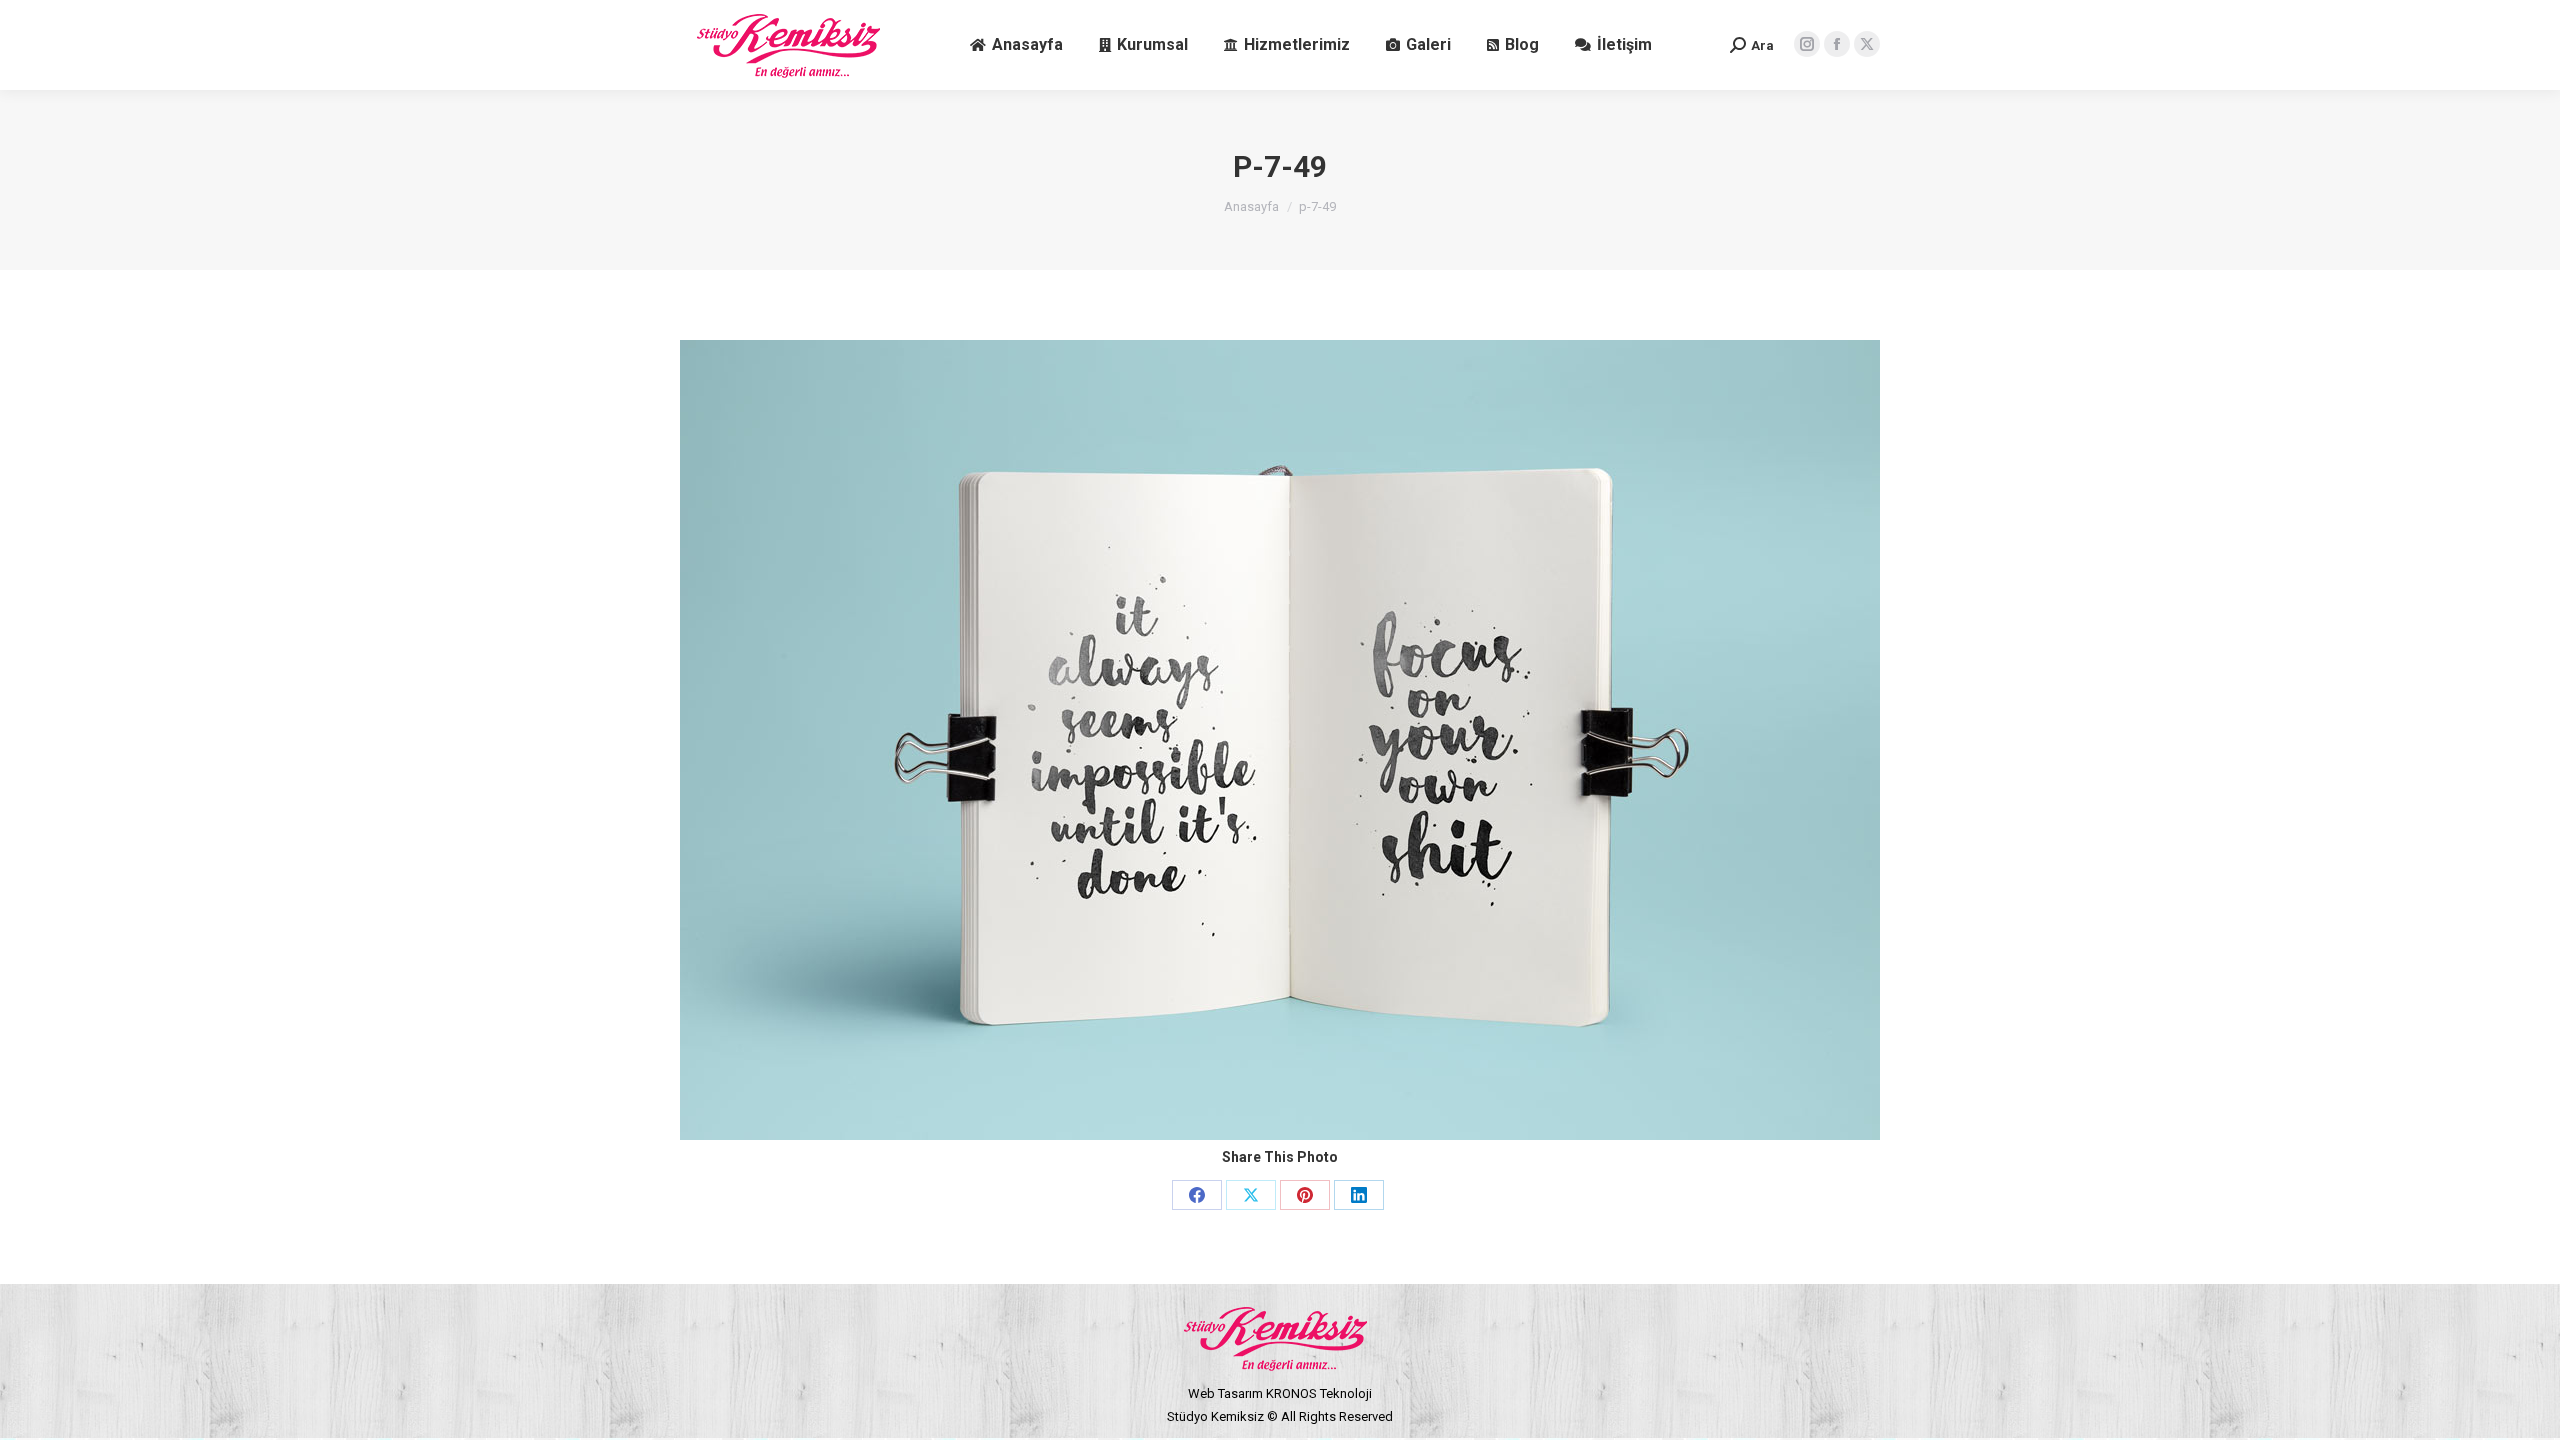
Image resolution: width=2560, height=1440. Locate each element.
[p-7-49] (1280, 740)
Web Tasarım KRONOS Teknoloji (1280, 1393)
